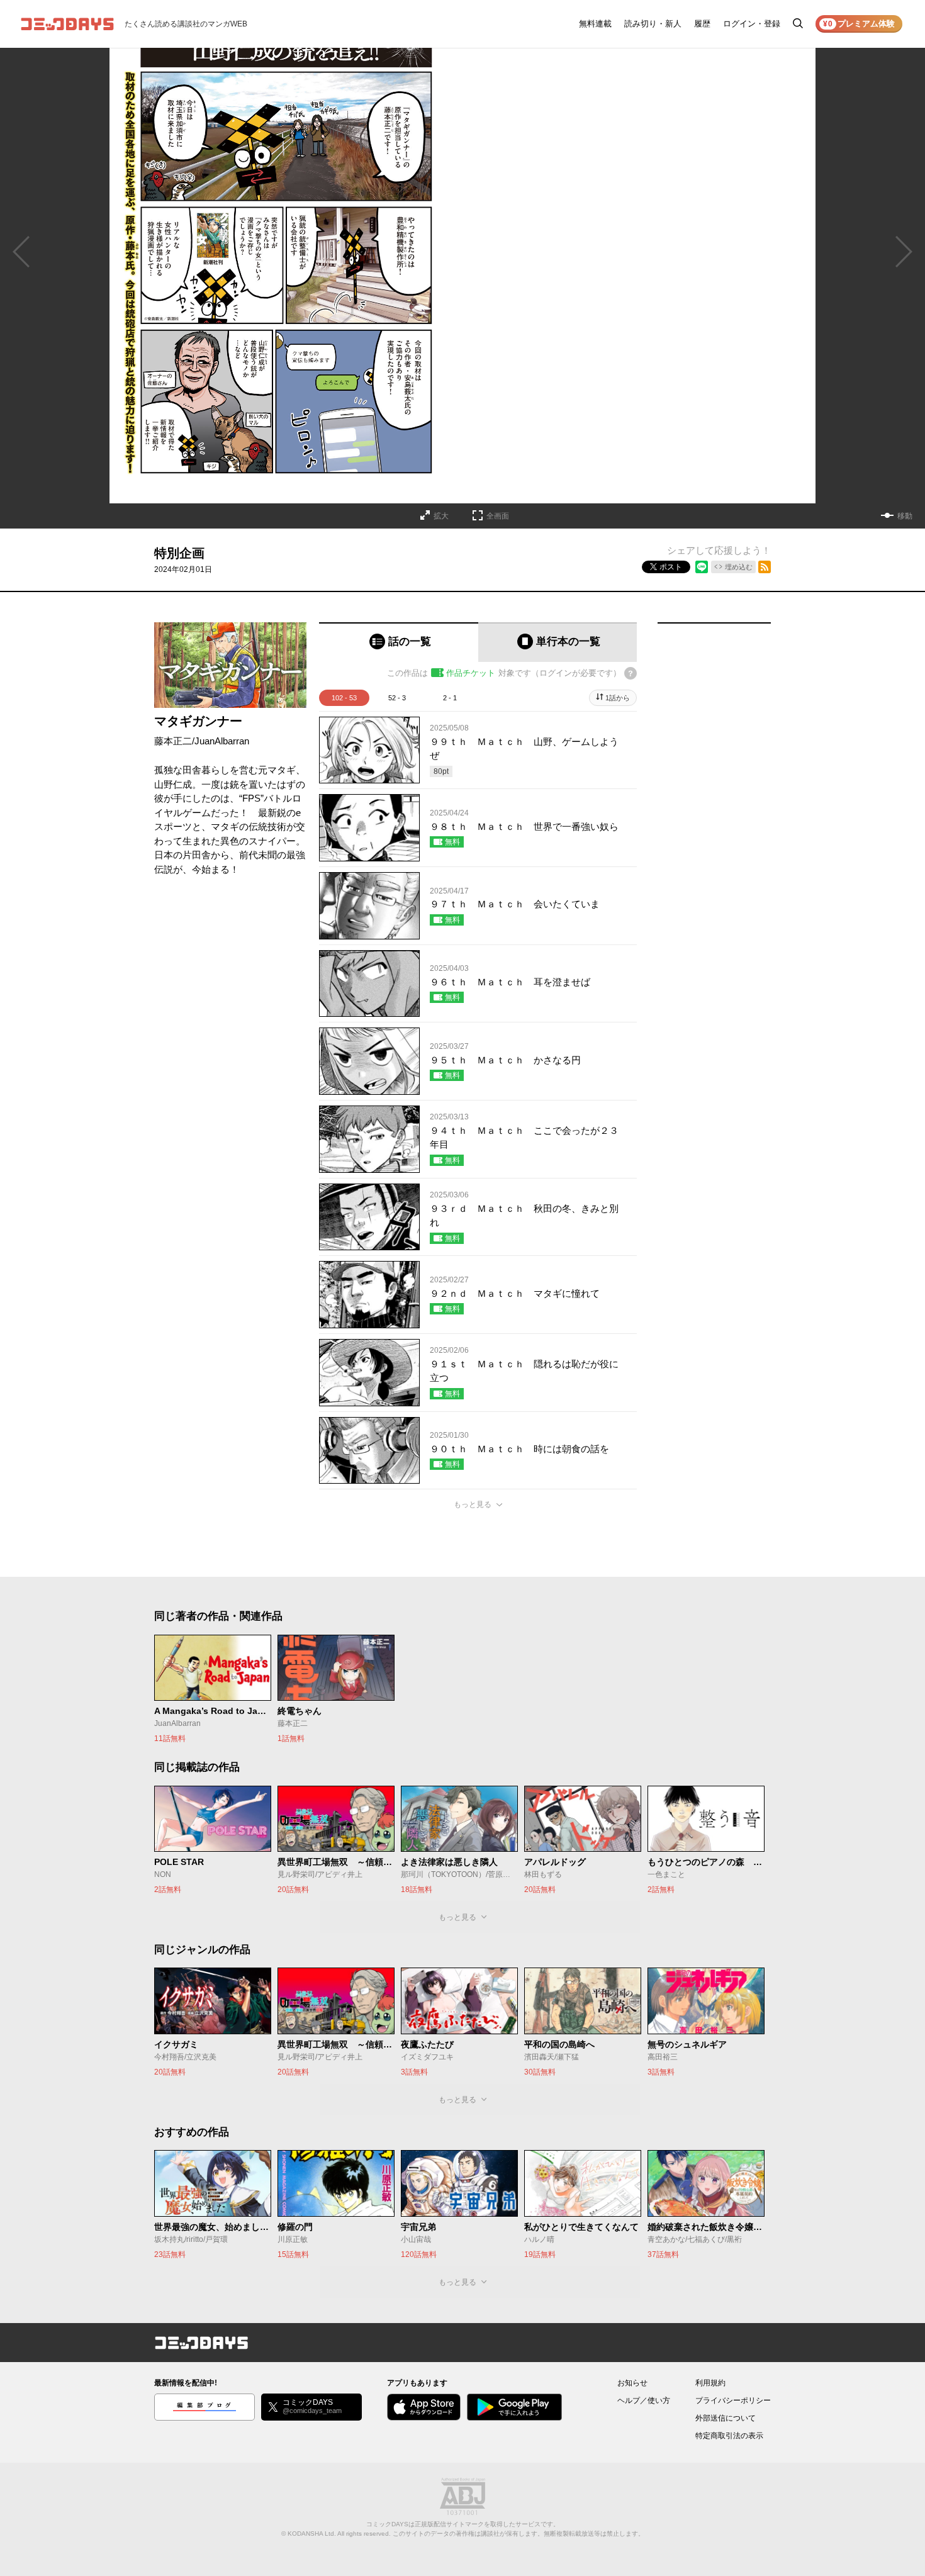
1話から (618, 698)
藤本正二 (173, 741)
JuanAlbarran (222, 741)
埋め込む (739, 567)
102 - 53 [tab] (344, 698)
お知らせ (632, 2383)
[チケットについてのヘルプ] (631, 673)
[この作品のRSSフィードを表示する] (765, 567)
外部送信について (726, 2418)
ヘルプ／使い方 (644, 2400)
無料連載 (595, 24)
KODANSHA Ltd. (312, 2534)
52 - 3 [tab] (397, 698)
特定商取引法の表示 (729, 2436)
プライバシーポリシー (733, 2400)
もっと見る (473, 1504)
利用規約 (710, 2383)
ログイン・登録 (752, 24)
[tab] (399, 642)
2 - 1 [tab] (450, 698)
